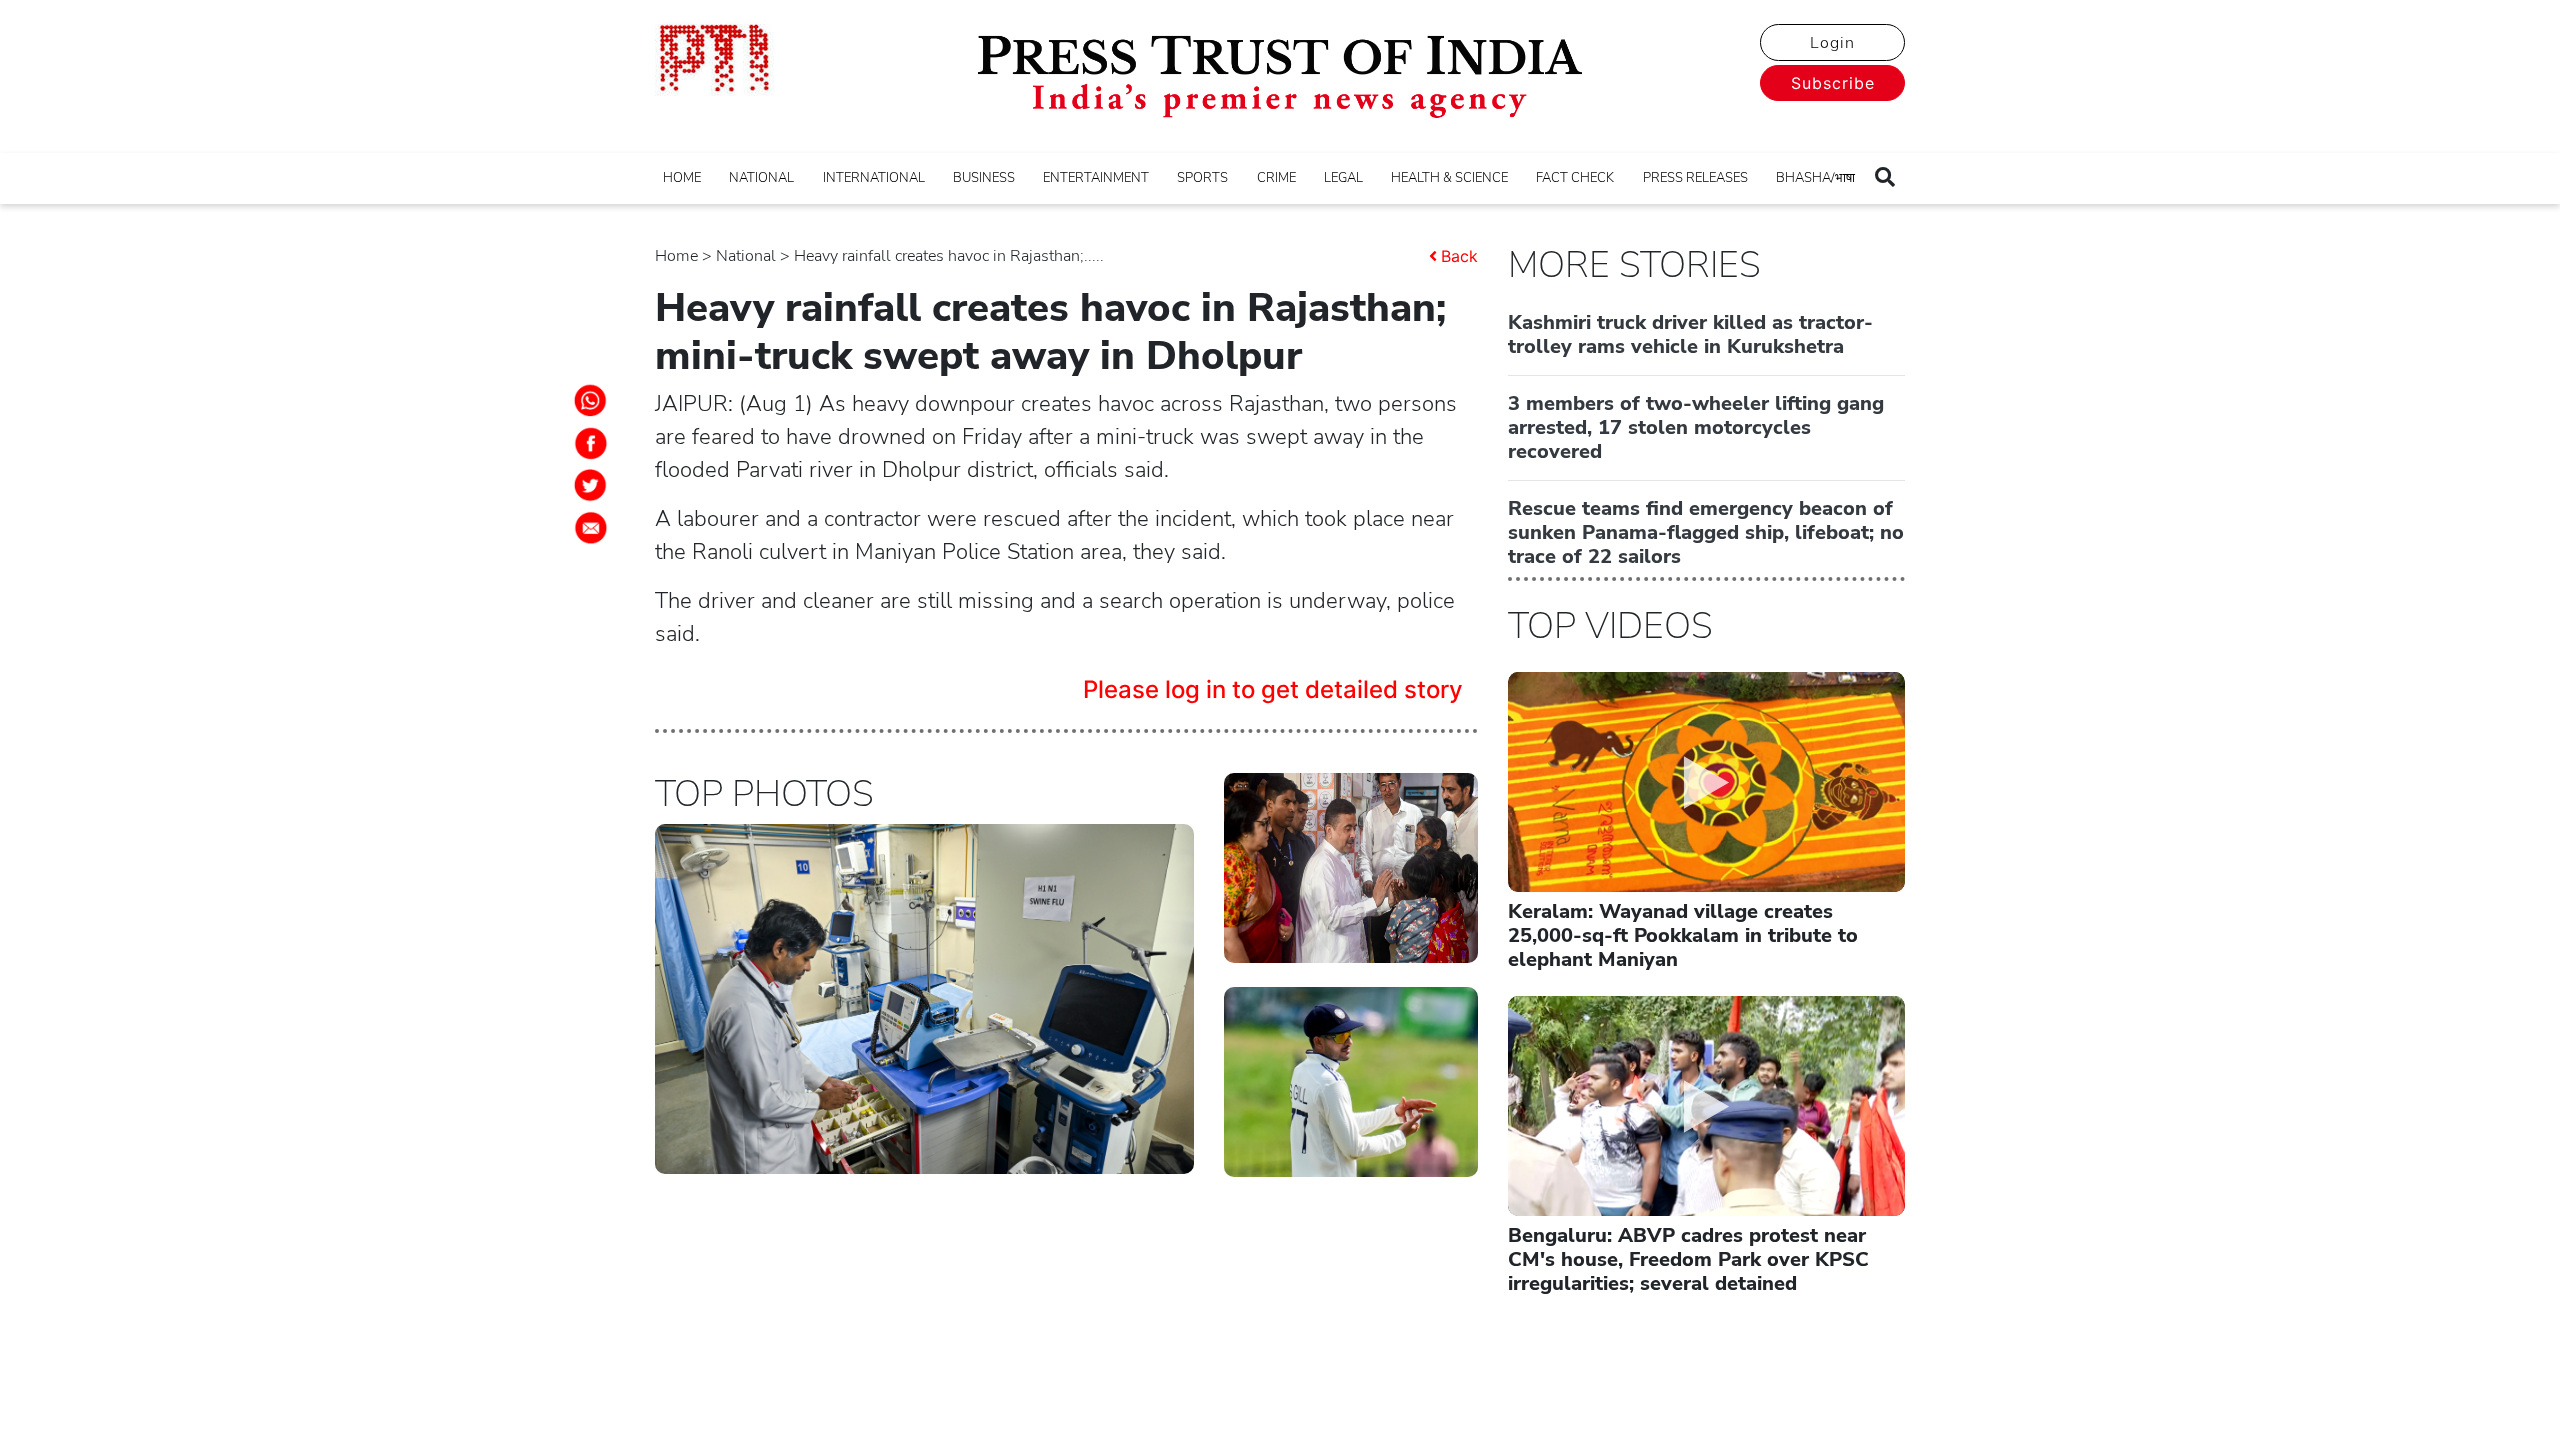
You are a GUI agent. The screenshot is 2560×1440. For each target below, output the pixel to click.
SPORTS (1202, 178)
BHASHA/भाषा (1815, 178)
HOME (682, 178)
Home (676, 256)
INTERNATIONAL (874, 178)
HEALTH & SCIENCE (1449, 178)
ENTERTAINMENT (1096, 178)
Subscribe (1833, 83)
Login (1832, 43)
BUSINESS (984, 178)
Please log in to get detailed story (1273, 689)
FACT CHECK (1575, 178)
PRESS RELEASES (1695, 178)
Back (1459, 256)
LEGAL (1343, 178)
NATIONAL (761, 178)
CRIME (1276, 178)
